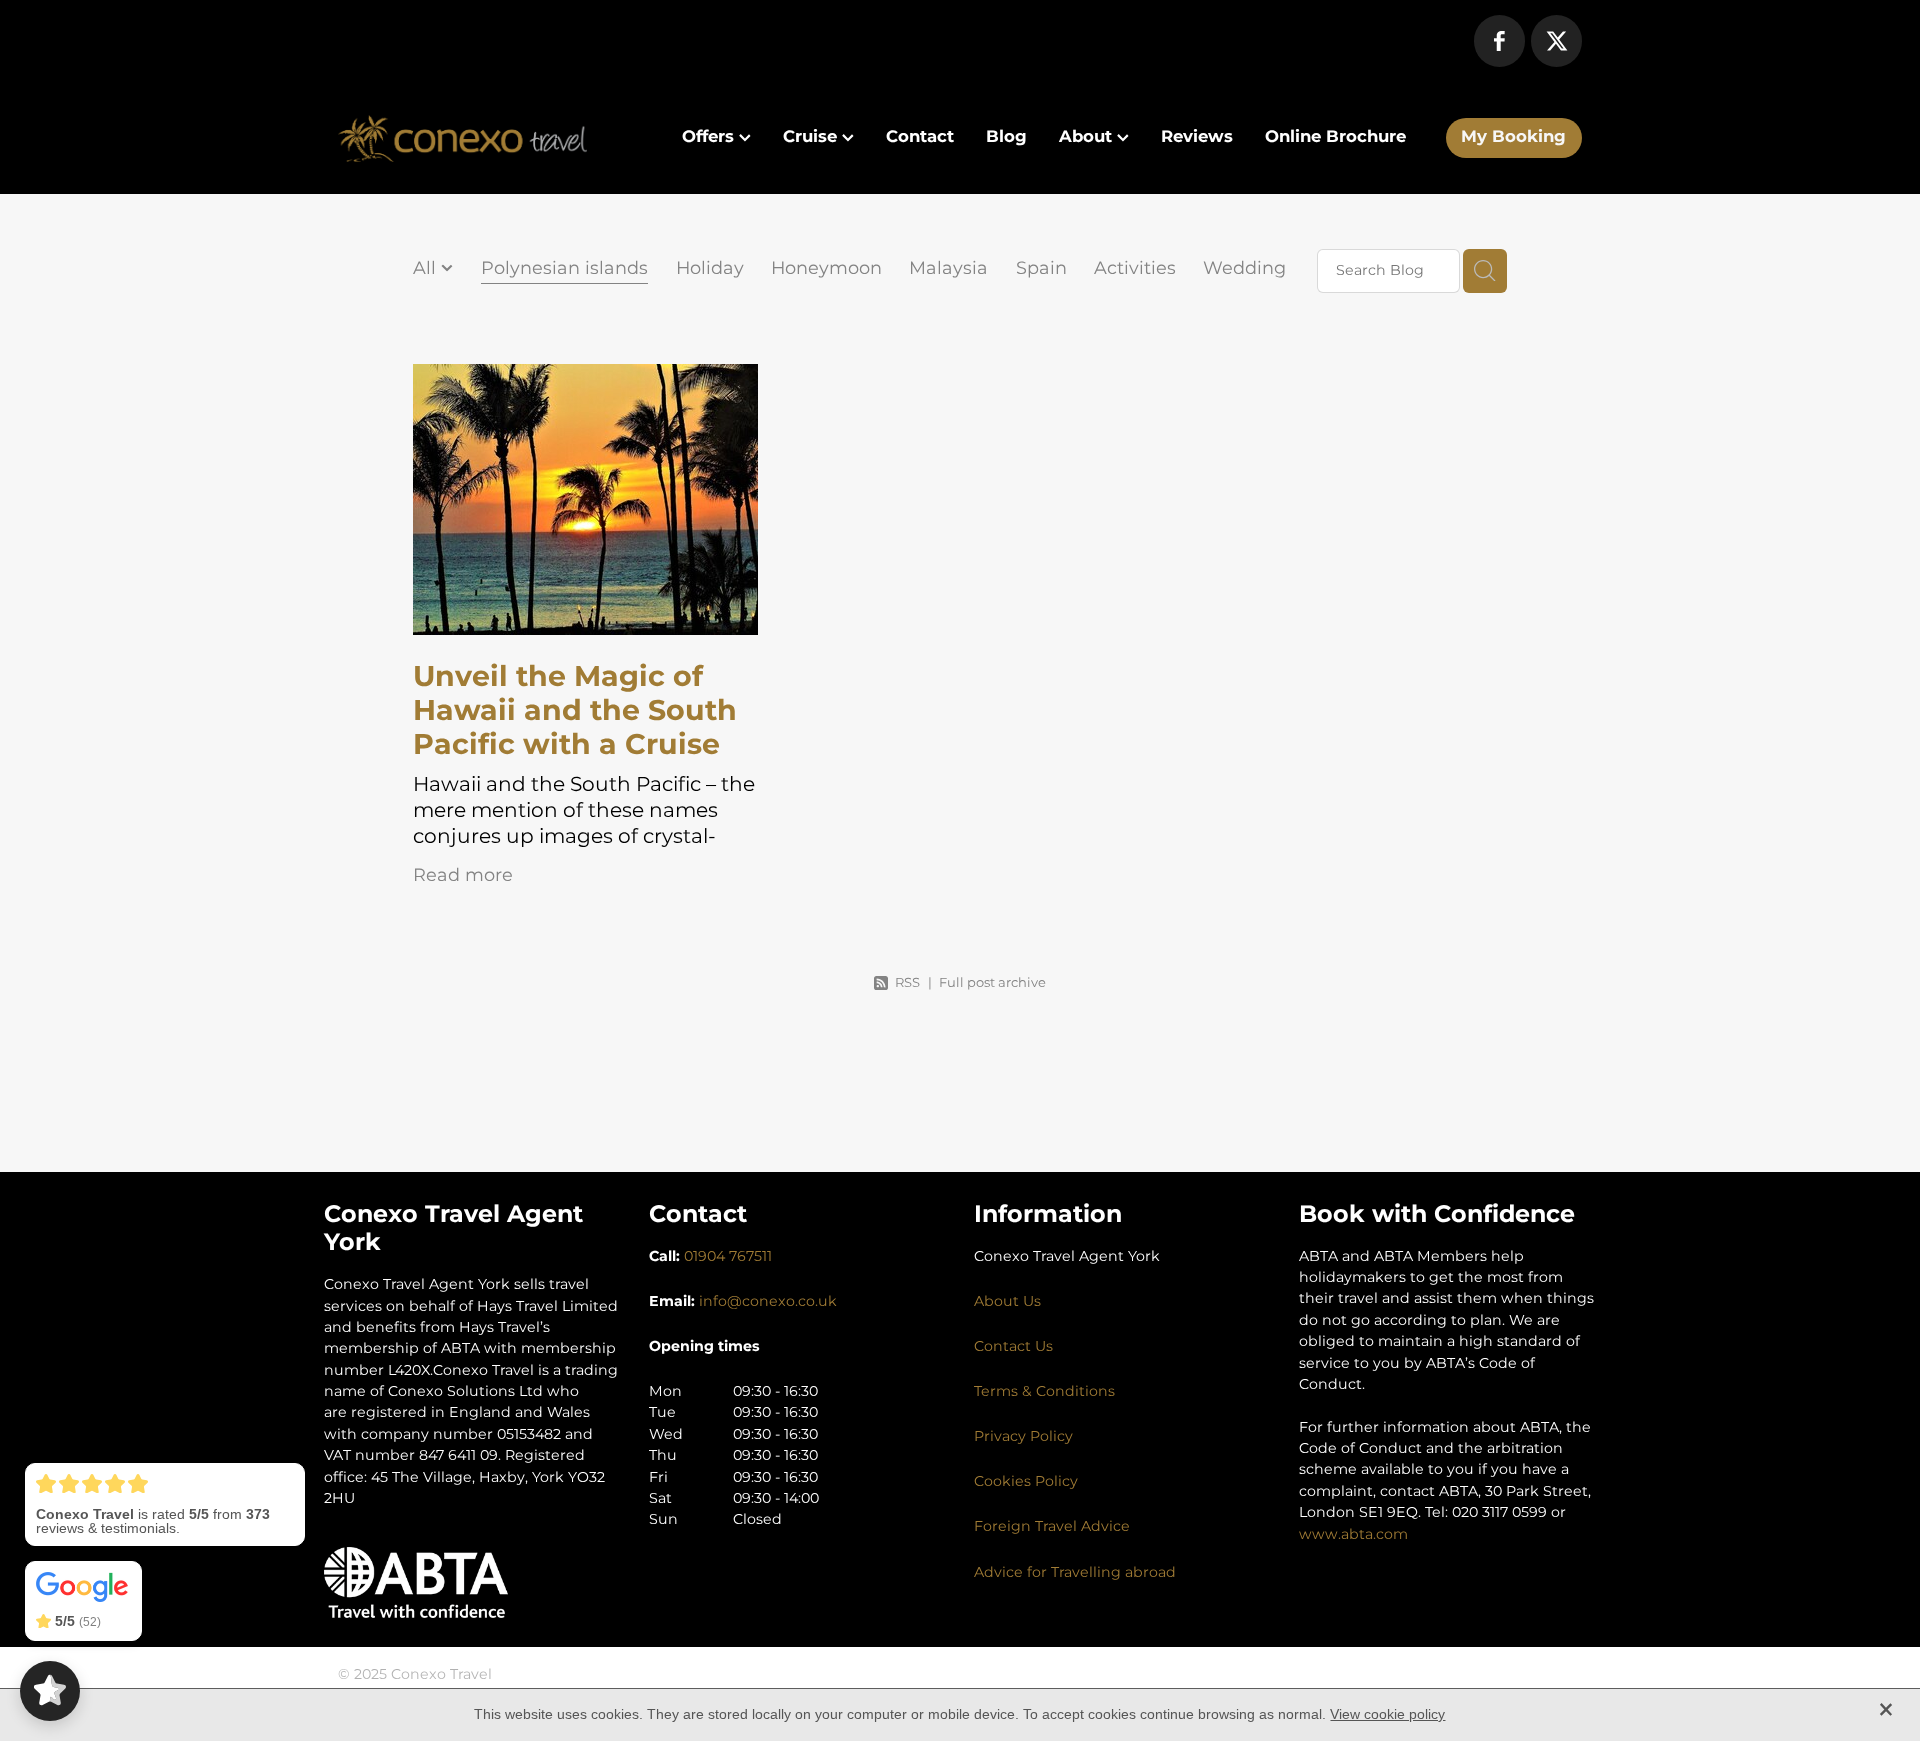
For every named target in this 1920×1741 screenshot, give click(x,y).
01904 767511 (728, 1256)
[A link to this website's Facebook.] (1499, 40)
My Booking (1513, 137)
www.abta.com (1353, 1534)
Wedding (1244, 269)
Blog (1006, 137)
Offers (710, 137)
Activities (1135, 269)
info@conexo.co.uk (768, 1301)
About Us (1007, 1301)
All (427, 268)
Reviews (1197, 137)
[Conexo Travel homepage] (462, 138)
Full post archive (992, 983)
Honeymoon (826, 269)
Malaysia (948, 269)
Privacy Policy (1023, 1436)
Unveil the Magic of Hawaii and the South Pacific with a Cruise (575, 711)
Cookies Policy (1026, 1481)
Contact (920, 137)
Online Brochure (1335, 137)
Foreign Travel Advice (1052, 1526)
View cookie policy (1387, 1714)
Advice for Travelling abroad (1075, 1572)
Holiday (710, 269)
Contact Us (1013, 1346)
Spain (1041, 269)
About (1088, 137)
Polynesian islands (564, 269)
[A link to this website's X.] (1556, 40)
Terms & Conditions (1044, 1391)
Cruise (812, 137)
